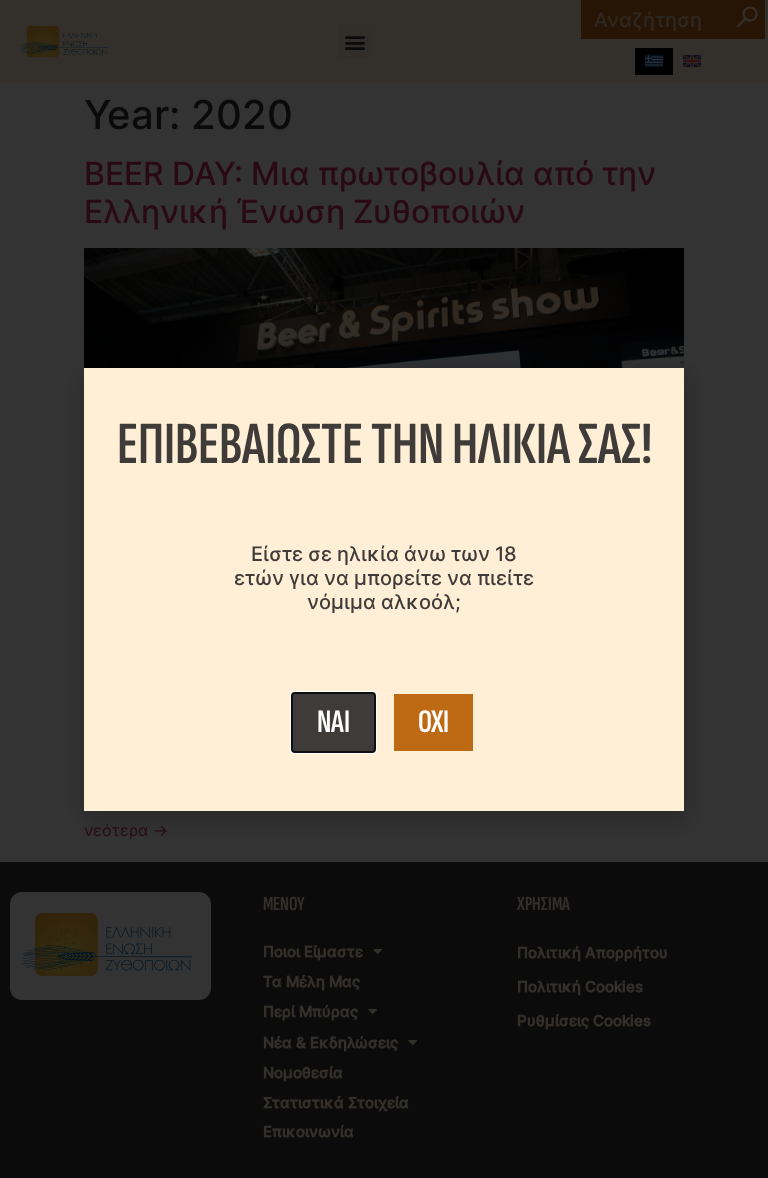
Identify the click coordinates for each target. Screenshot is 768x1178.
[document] (384, 589)
